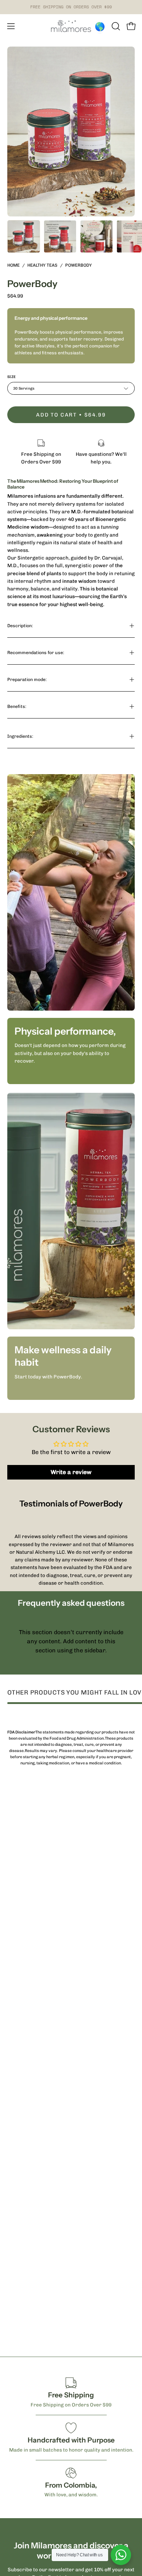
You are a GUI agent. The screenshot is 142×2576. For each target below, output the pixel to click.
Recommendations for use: (36, 652)
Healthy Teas (42, 265)
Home (13, 265)
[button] (115, 26)
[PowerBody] (24, 236)
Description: (20, 626)
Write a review (71, 1472)
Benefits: (17, 706)
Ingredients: (20, 736)
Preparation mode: (27, 679)
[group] (71, 7)
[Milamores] (71, 26)
